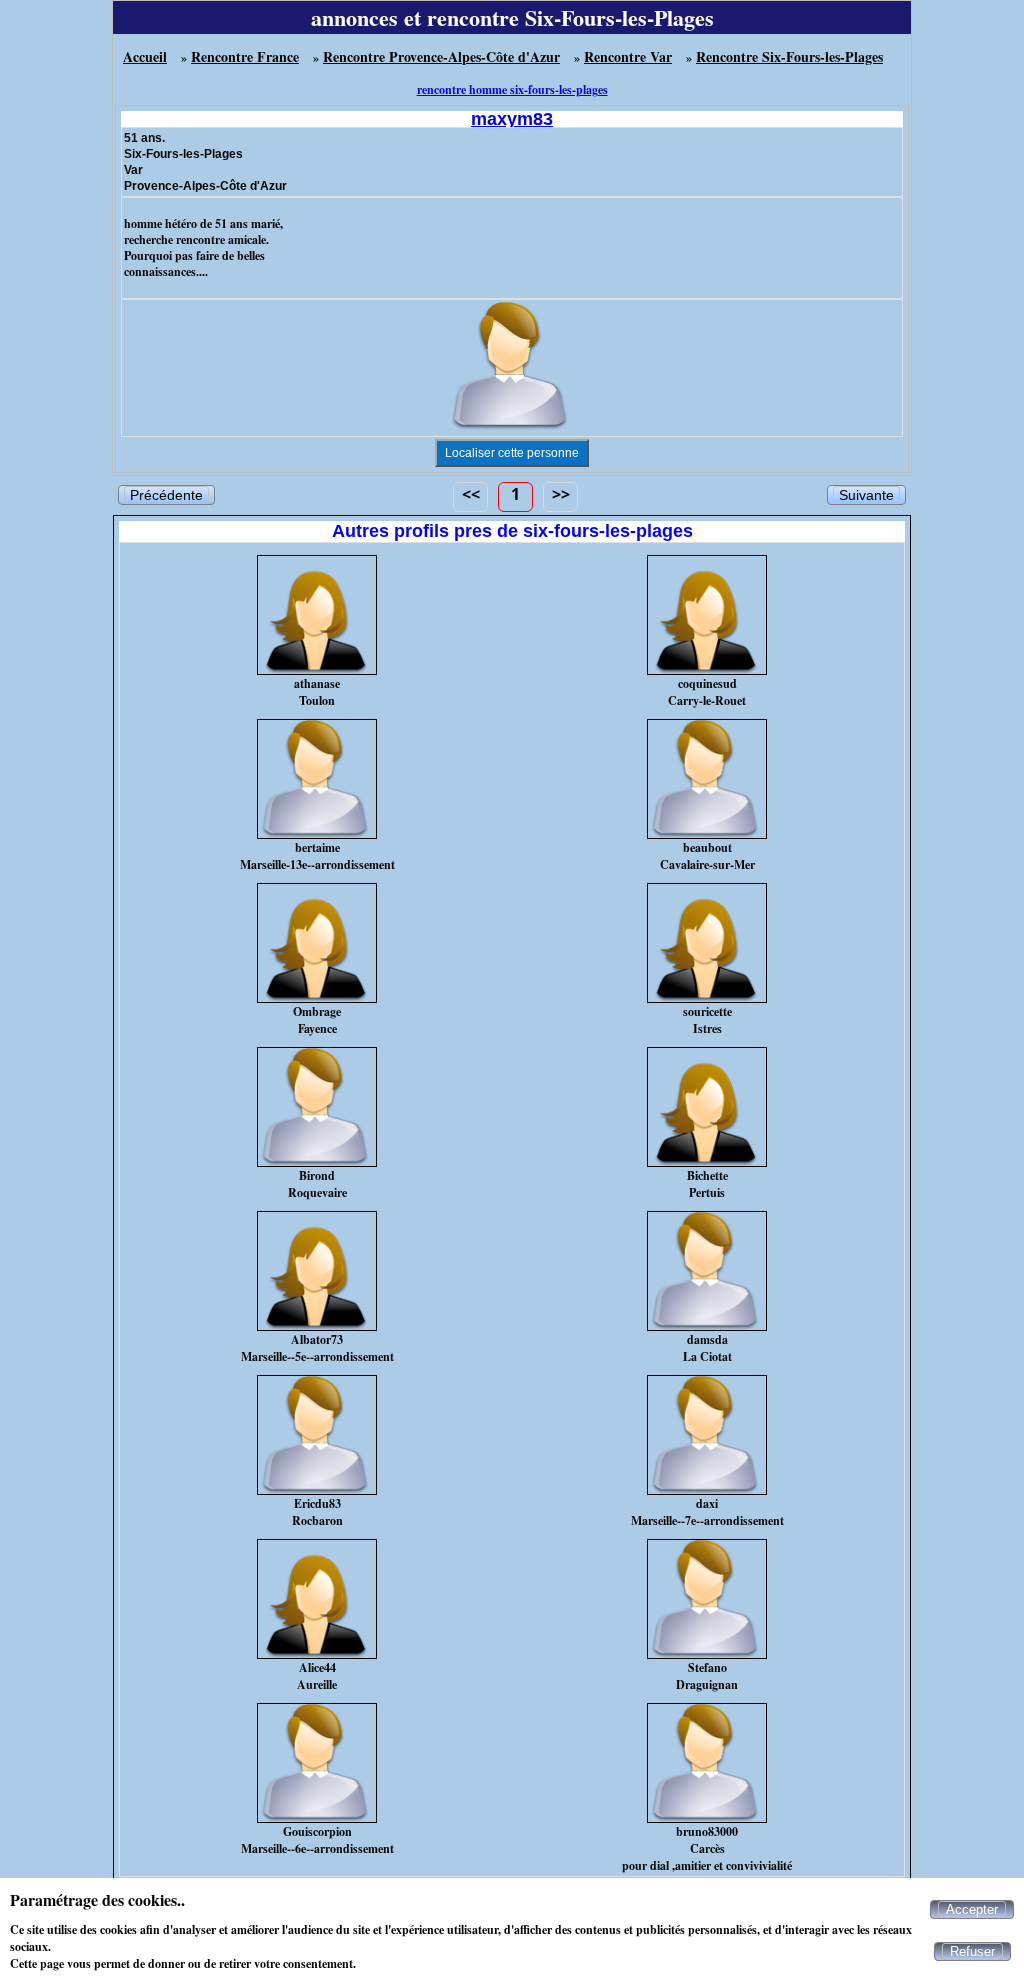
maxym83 (512, 119)
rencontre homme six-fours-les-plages (512, 89)
